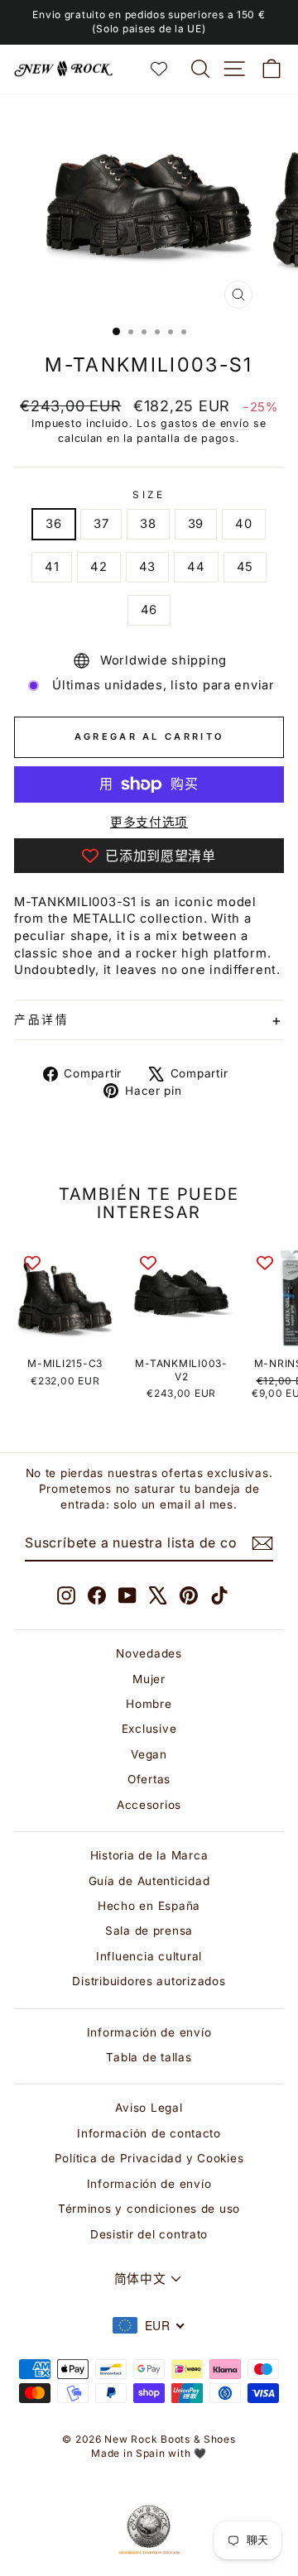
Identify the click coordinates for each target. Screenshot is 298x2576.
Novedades (149, 1653)
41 (52, 567)
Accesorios (149, 1805)
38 (148, 524)
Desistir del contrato (149, 2234)
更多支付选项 (149, 823)
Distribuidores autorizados (149, 1981)
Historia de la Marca (149, 1855)
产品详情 (42, 1019)
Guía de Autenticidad (149, 1881)
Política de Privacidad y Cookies (149, 2158)
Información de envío (149, 2032)
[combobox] (149, 2325)
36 (53, 524)
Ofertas (149, 1779)
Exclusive (149, 1729)
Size (149, 495)
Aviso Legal (149, 2108)
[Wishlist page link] (167, 69)
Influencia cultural (149, 1956)
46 (149, 610)
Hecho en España (149, 1906)
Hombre (149, 1704)
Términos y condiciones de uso (149, 2209)
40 (243, 524)
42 (99, 567)
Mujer (149, 1679)
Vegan (149, 1754)
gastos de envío (205, 423)
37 (101, 524)
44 (196, 567)
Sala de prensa (149, 1931)
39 (196, 524)
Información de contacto (149, 2133)
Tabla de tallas (149, 2057)
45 (245, 567)
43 (147, 567)
